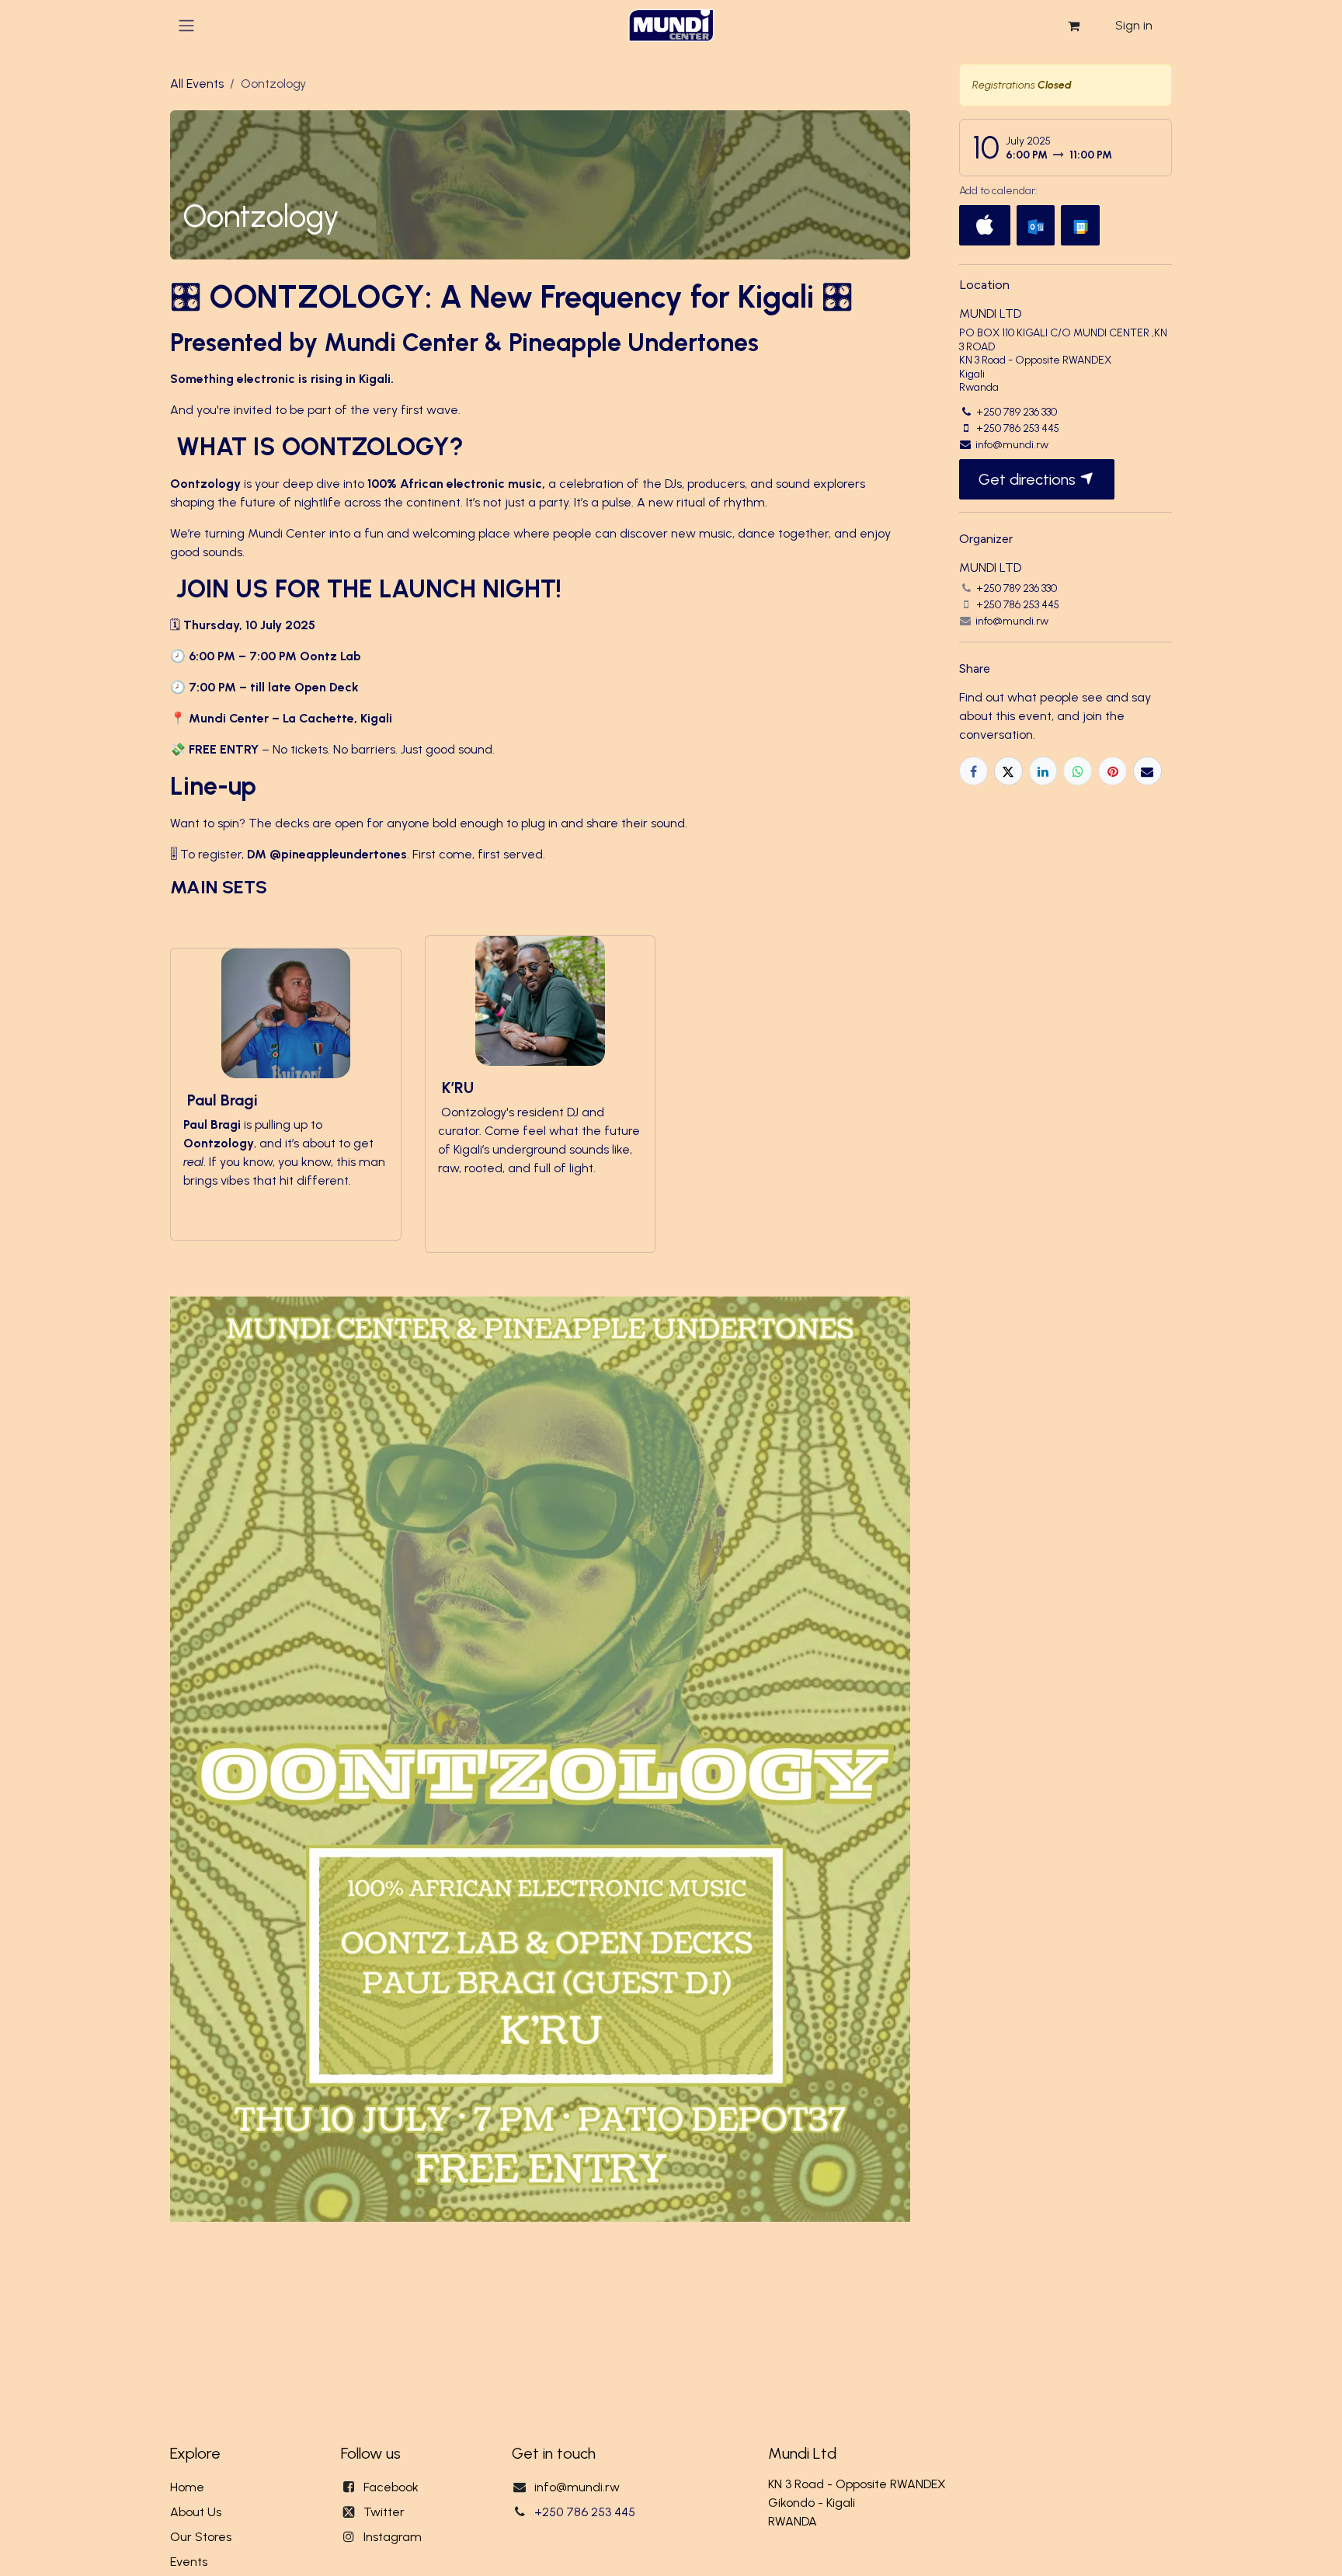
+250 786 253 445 (585, 2512)
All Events (197, 84)
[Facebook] (973, 771)
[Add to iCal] (985, 225)
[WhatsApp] (1078, 771)
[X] (1008, 771)
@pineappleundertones (338, 854)
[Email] (1147, 771)
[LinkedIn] (1043, 771)
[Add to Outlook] (1036, 225)
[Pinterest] (1113, 771)
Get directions (1029, 479)
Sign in (1134, 25)
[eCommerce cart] (1073, 26)
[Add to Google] (1080, 225)
